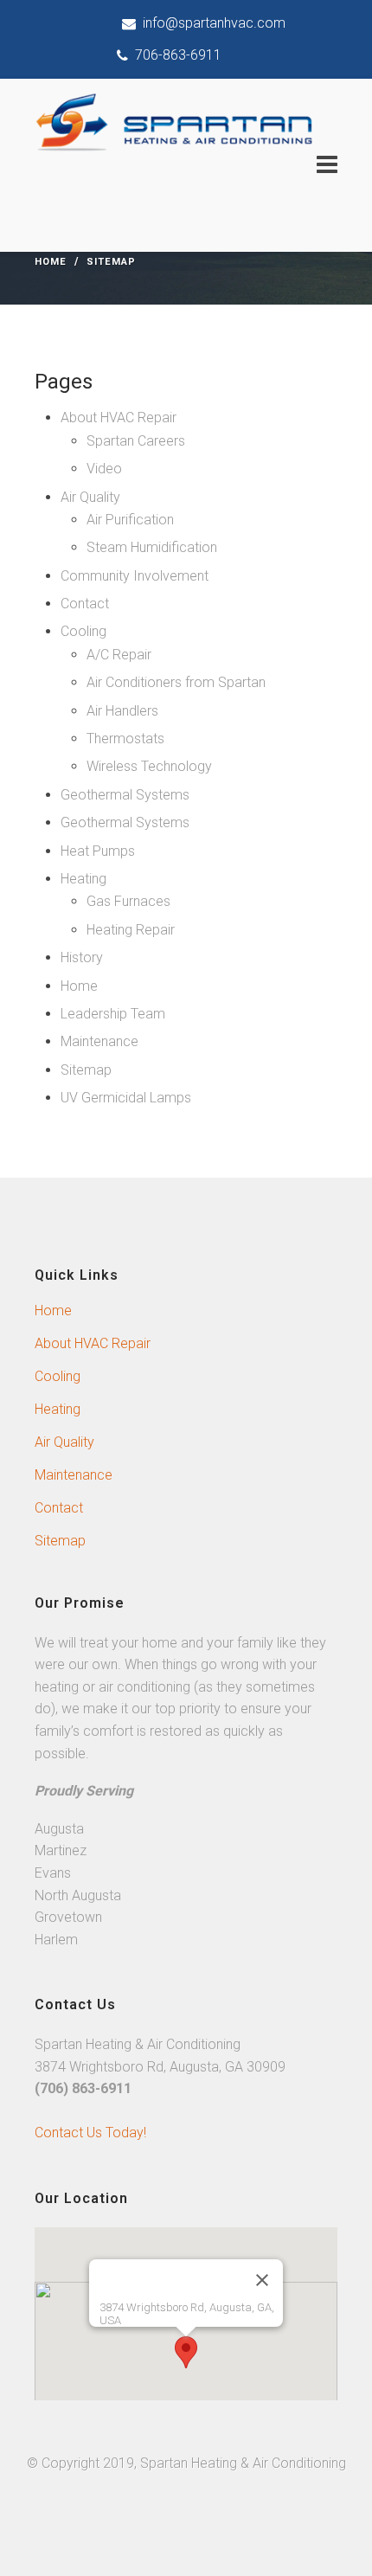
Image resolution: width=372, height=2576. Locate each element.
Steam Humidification (152, 547)
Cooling (83, 631)
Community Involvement (135, 576)
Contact (85, 604)
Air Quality (90, 497)
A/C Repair (119, 655)
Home (51, 262)
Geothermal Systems (125, 795)
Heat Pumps (98, 851)
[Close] (262, 2280)
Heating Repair (131, 930)
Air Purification (130, 520)
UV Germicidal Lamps (126, 1098)
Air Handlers (122, 711)
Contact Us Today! (90, 2133)
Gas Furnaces (128, 901)
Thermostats (125, 739)
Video (104, 469)
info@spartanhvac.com (211, 23)
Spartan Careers (136, 441)
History (82, 957)
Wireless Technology (149, 766)
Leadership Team (113, 1014)
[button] (186, 2352)
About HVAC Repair (119, 418)
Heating (83, 879)
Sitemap (86, 1070)
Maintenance (99, 1041)
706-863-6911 (175, 55)
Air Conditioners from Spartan (176, 682)
